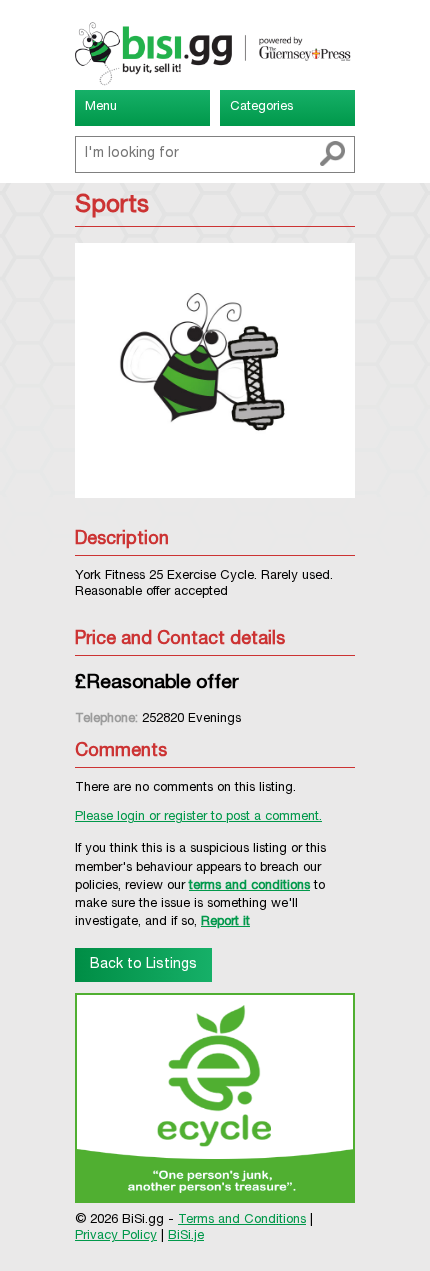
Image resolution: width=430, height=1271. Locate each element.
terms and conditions (249, 886)
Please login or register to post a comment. (198, 817)
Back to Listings (143, 965)
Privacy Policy (116, 1236)
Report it (225, 922)
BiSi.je (186, 1236)
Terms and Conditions (242, 1220)
